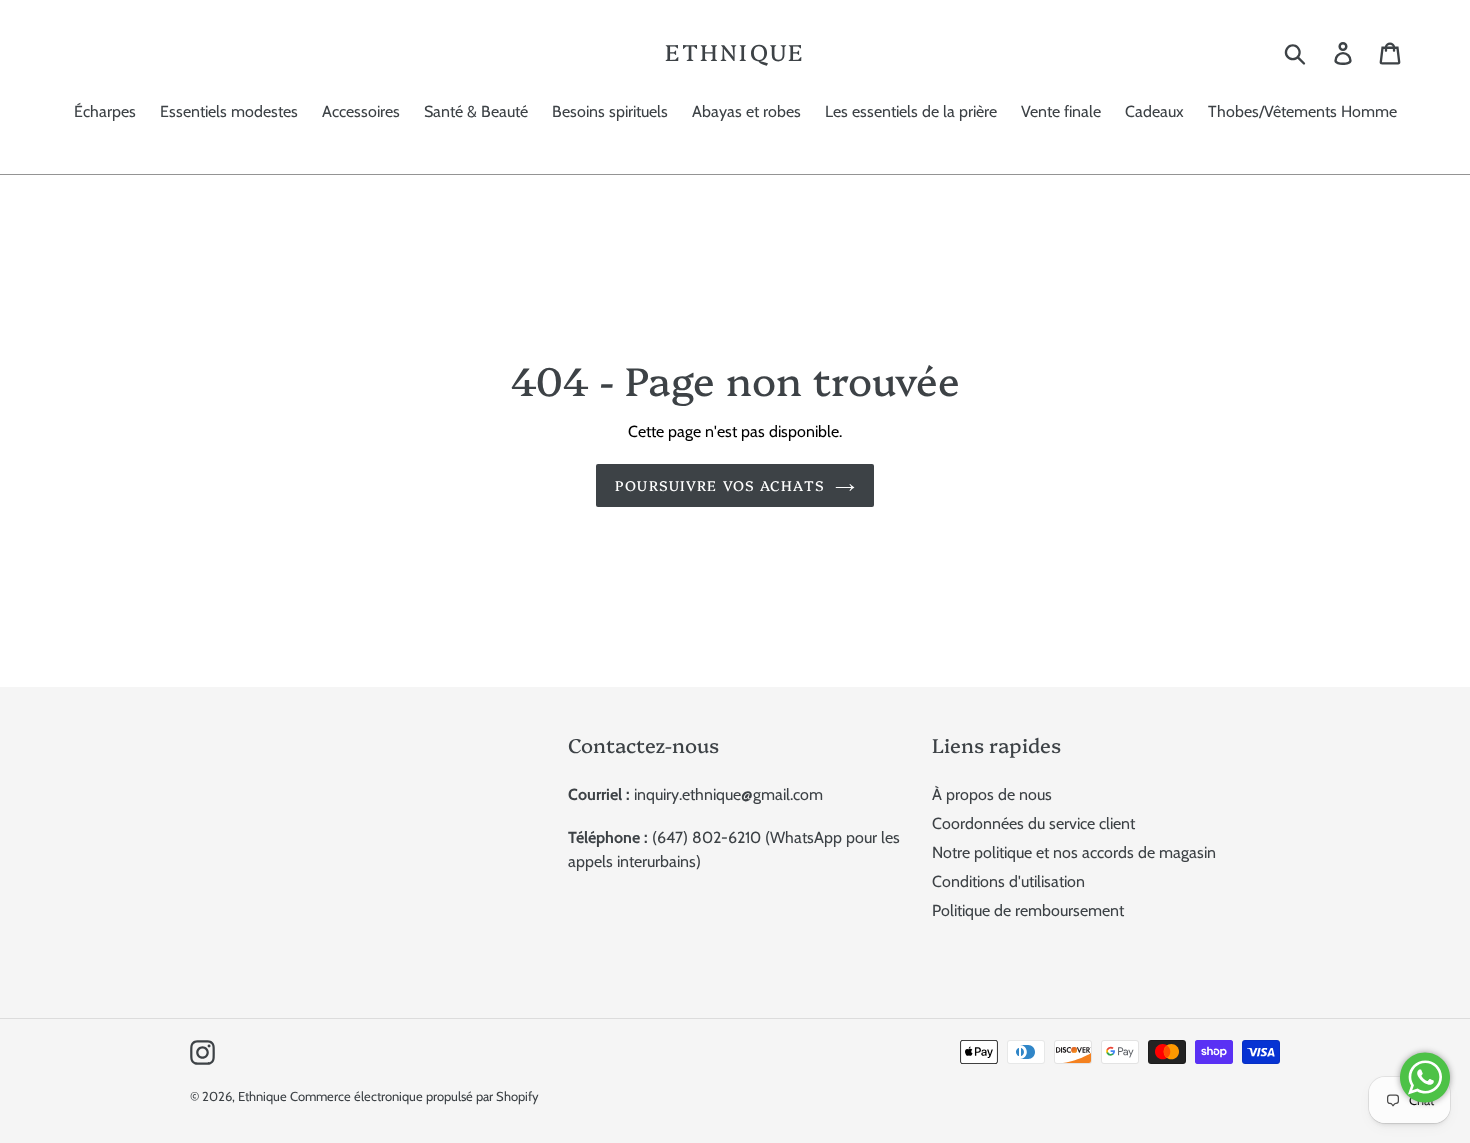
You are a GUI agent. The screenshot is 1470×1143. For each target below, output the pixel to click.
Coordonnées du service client (1033, 823)
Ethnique (734, 52)
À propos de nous (992, 794)
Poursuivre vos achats (720, 485)
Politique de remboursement (1028, 910)
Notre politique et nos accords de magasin (1074, 852)
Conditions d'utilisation (1008, 881)
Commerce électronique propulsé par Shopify (414, 1096)
